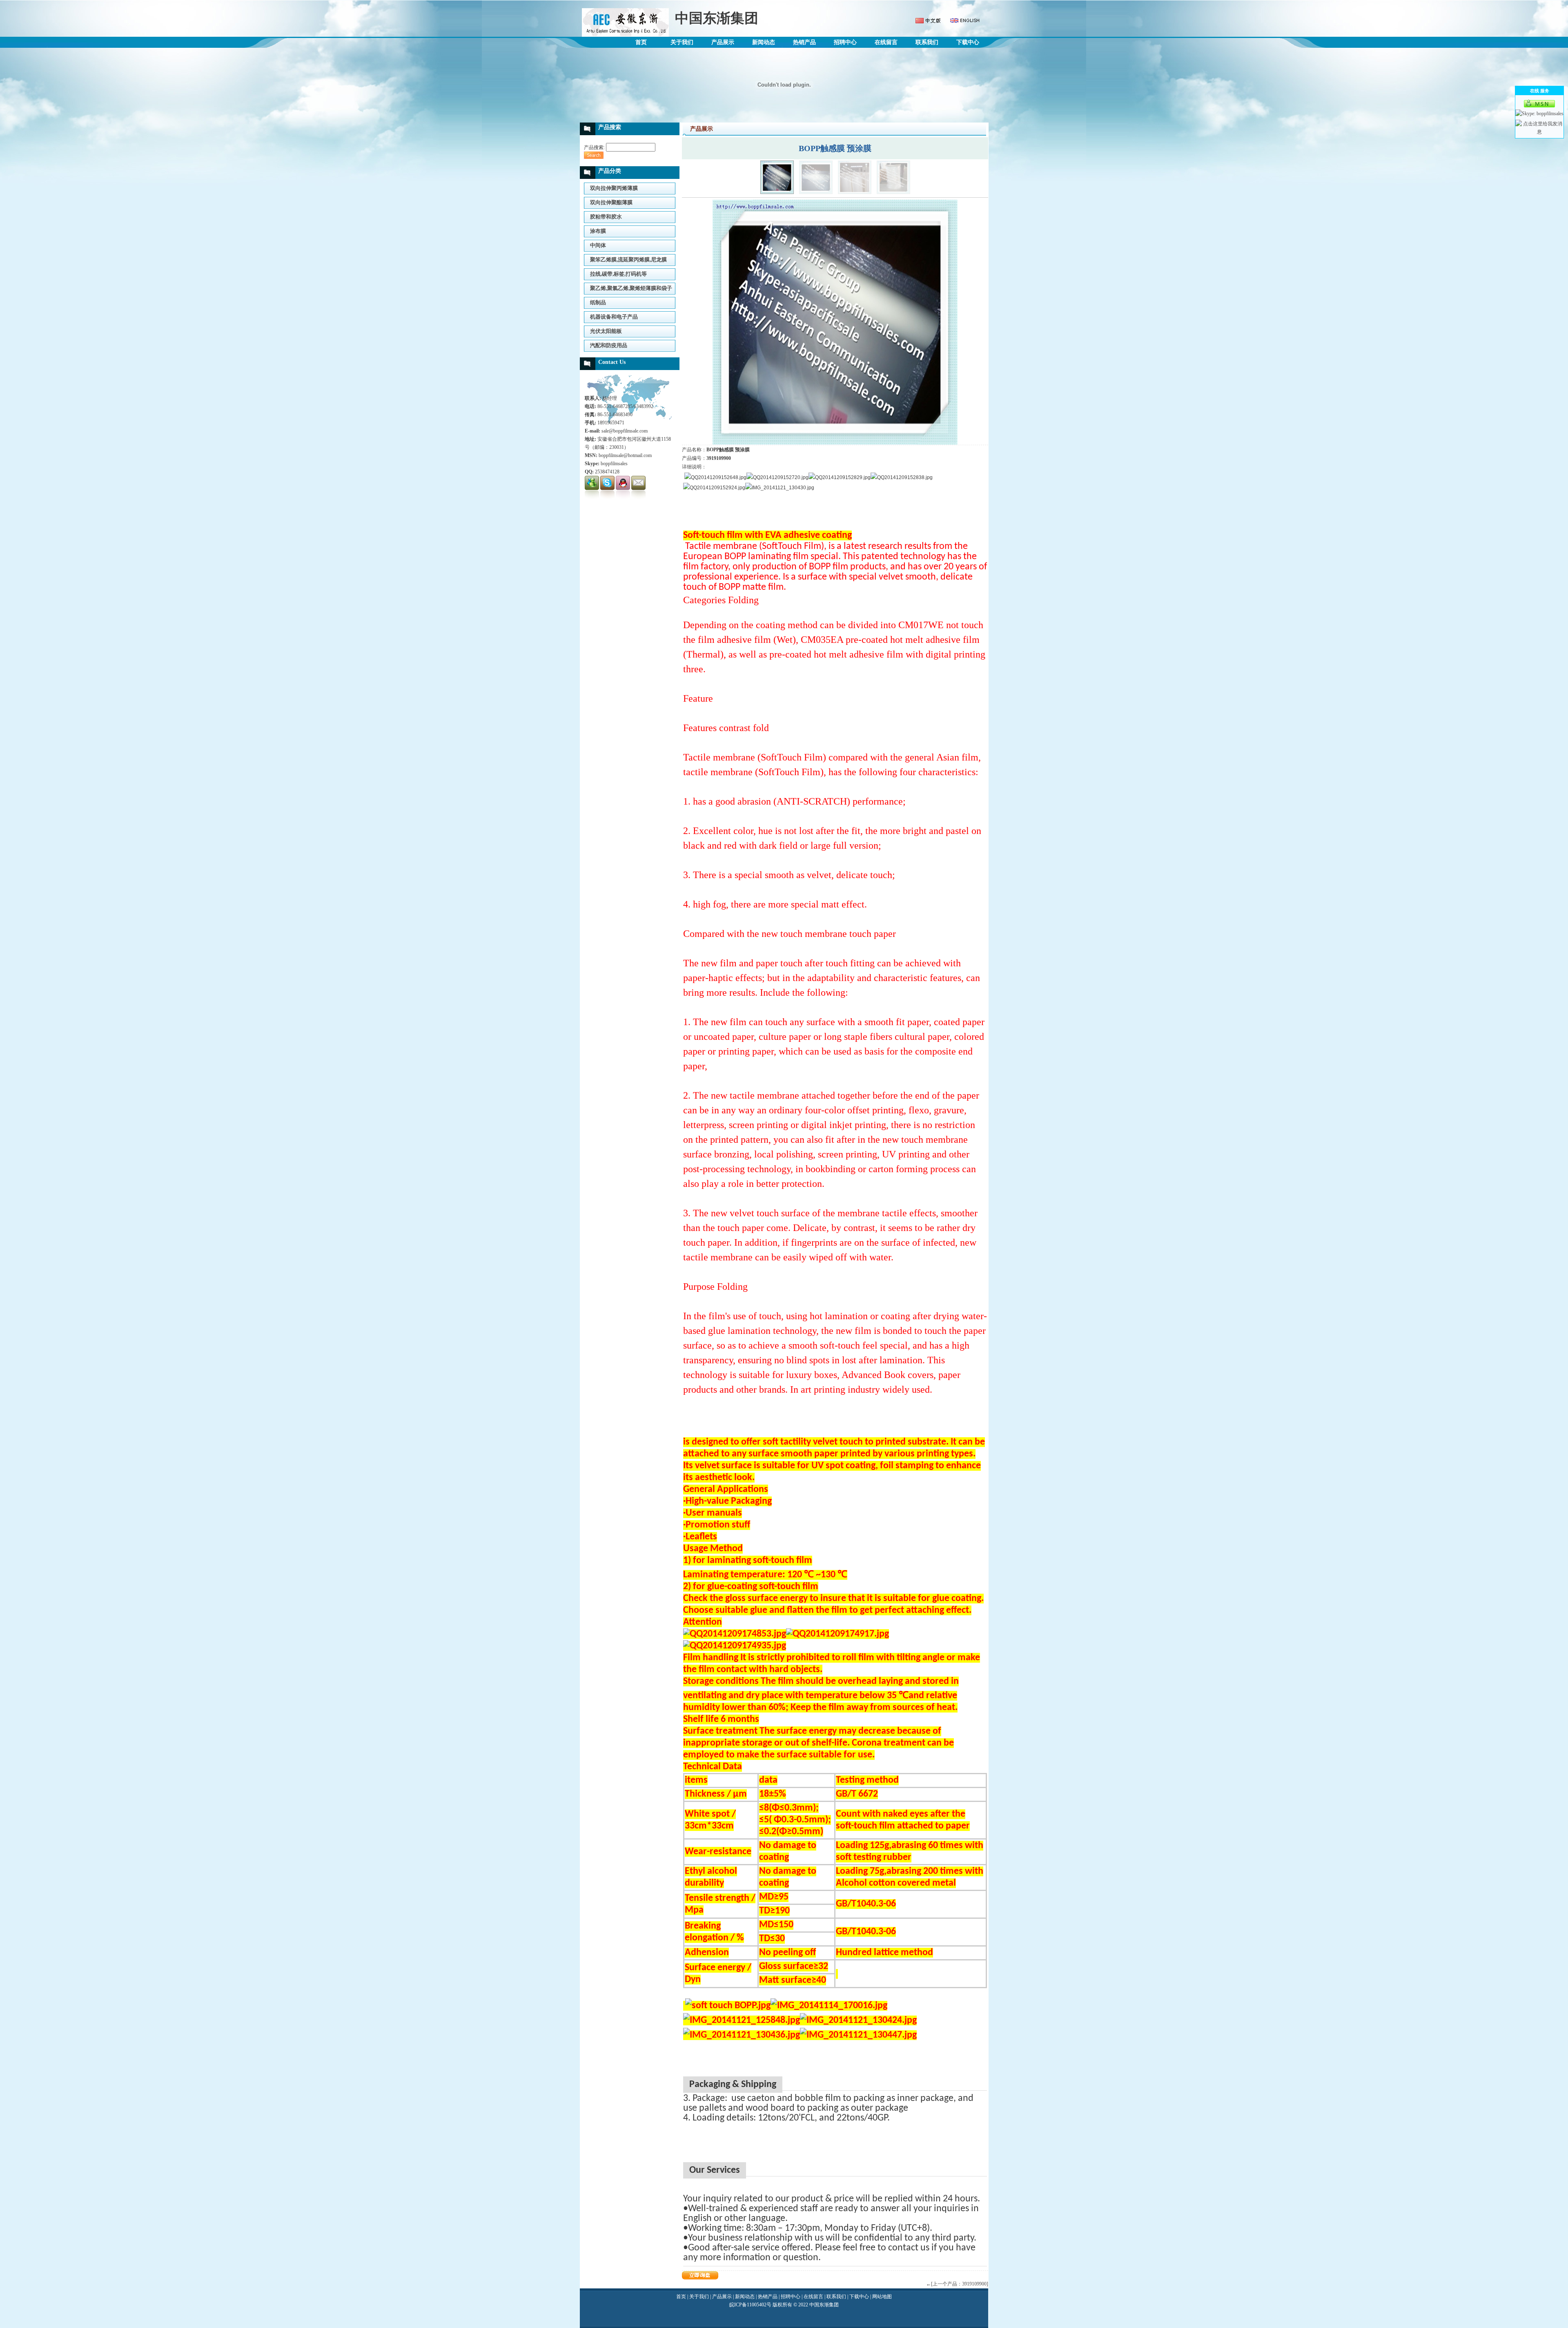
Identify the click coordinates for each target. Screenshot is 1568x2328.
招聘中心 (845, 42)
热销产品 (804, 42)
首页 (641, 42)
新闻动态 (764, 42)
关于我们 (682, 42)
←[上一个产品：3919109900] (957, 2284)
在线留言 (886, 42)
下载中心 (968, 42)
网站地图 (882, 2297)
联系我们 (927, 42)
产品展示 (723, 42)
